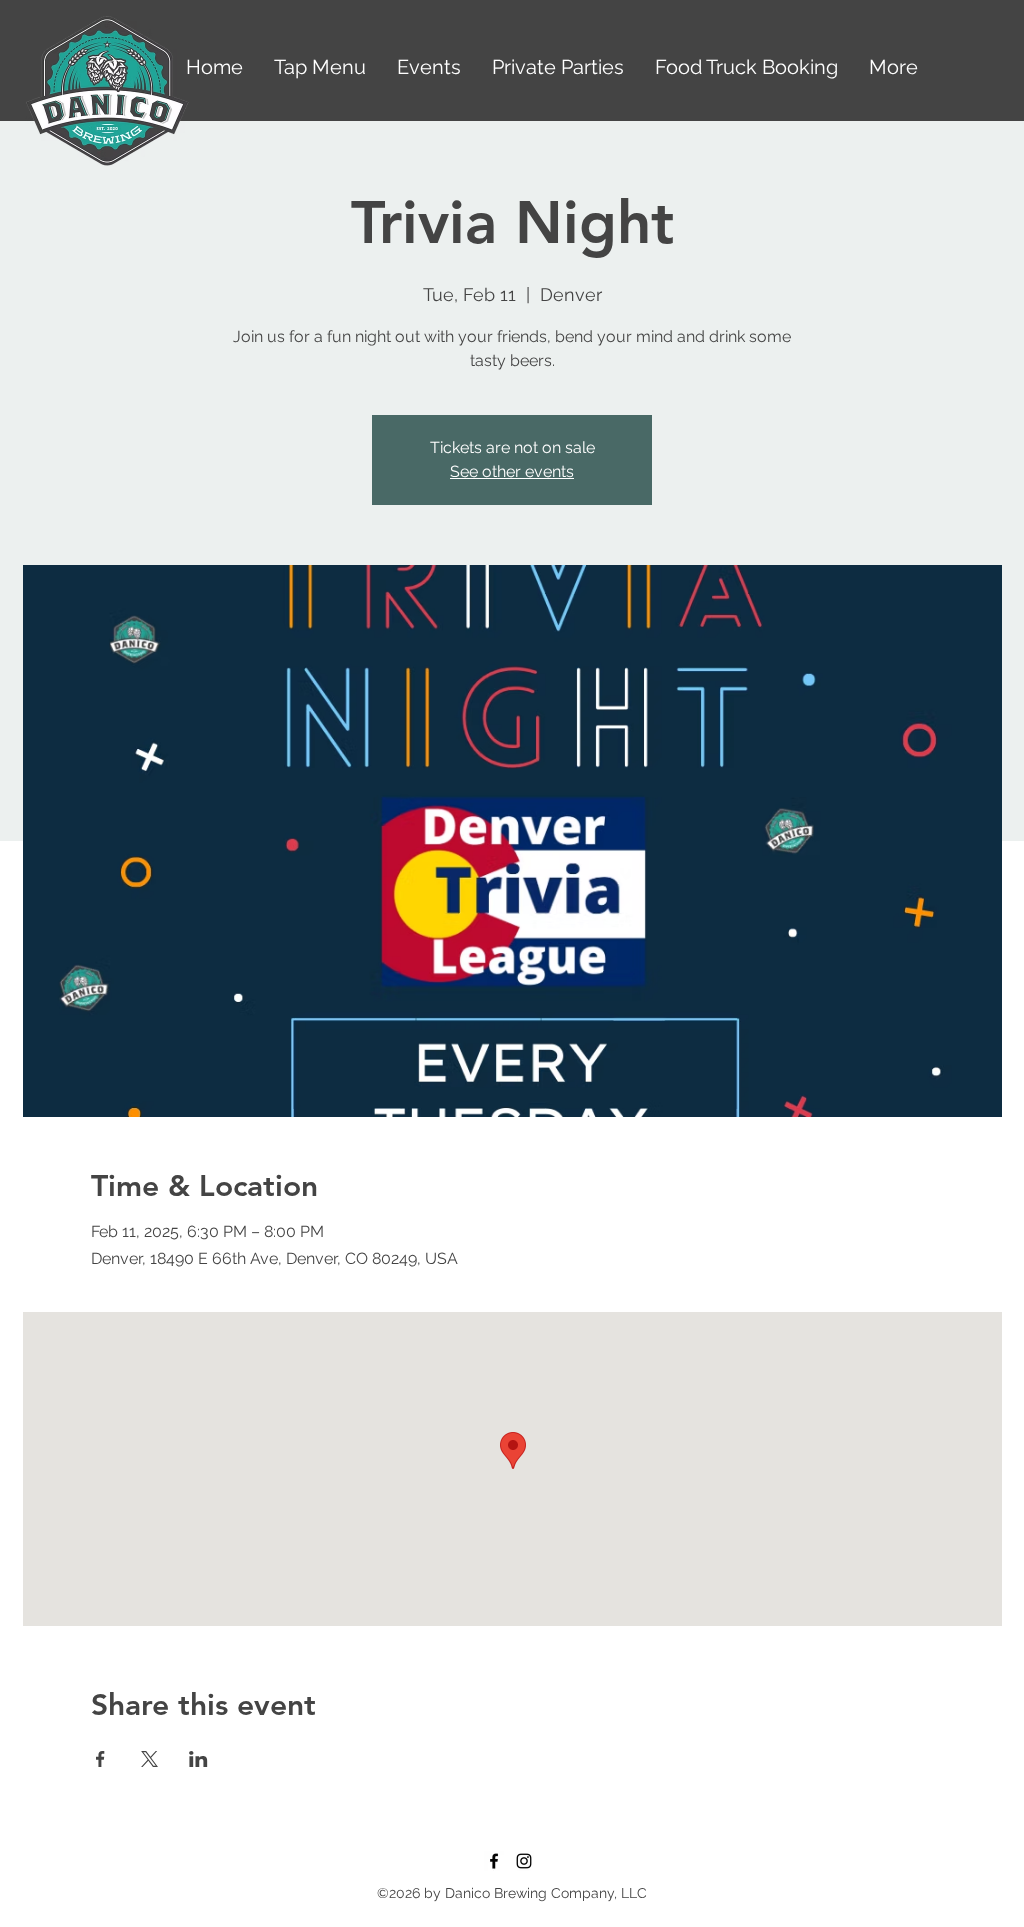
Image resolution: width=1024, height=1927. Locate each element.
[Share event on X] (149, 1759)
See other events (512, 471)
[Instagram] (524, 1861)
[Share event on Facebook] (100, 1759)
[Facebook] (494, 1861)
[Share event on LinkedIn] (198, 1759)
